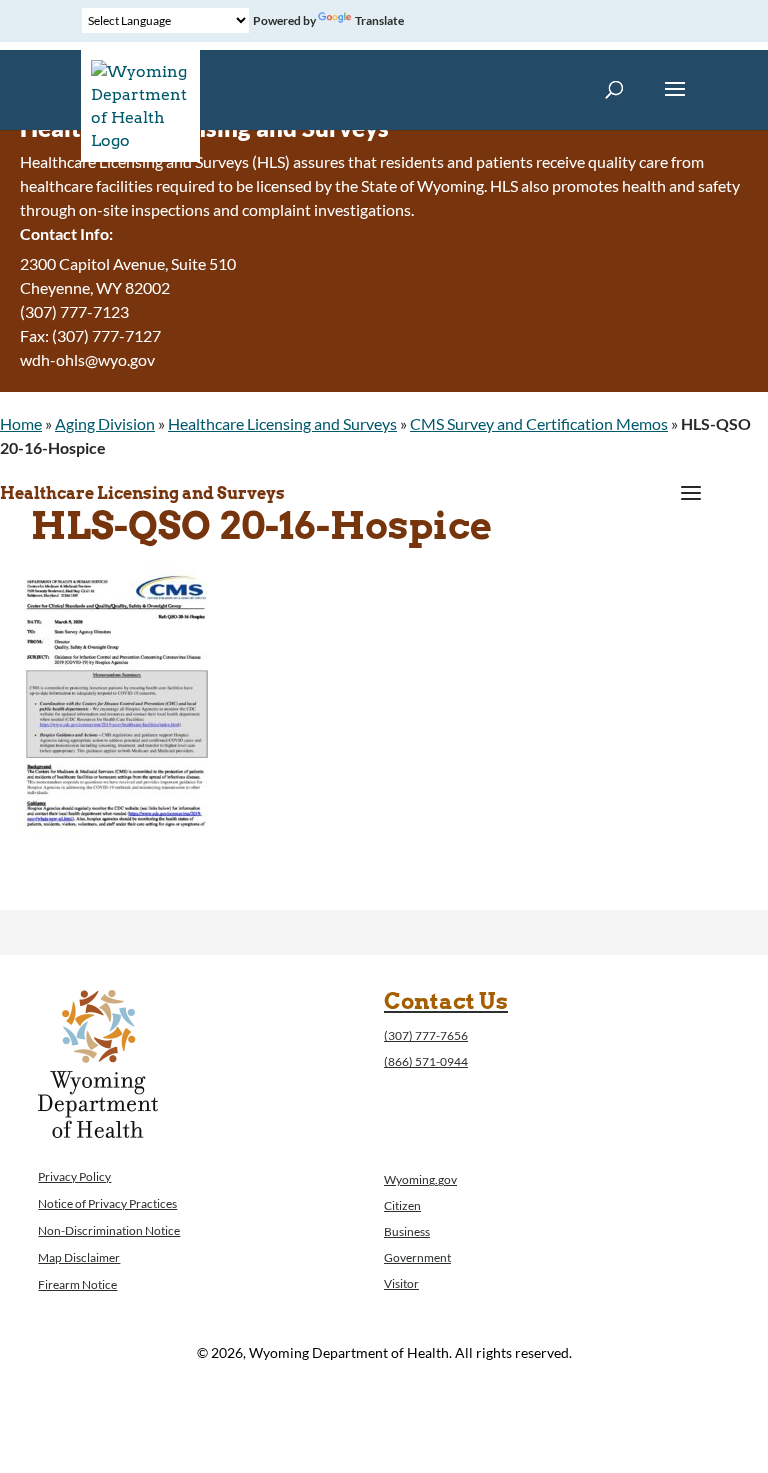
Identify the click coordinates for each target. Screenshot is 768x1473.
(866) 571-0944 (426, 1061)
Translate (379, 20)
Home (21, 423)
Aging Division (105, 423)
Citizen (402, 1205)
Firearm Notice (77, 1284)
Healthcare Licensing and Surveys (282, 423)
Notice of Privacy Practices (107, 1203)
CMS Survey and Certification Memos (539, 423)
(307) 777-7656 (426, 1035)
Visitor (401, 1283)
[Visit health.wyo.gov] (116, 857)
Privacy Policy (74, 1176)
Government (417, 1257)
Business (407, 1231)
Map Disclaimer (79, 1257)
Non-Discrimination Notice (109, 1230)
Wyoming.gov (420, 1179)
